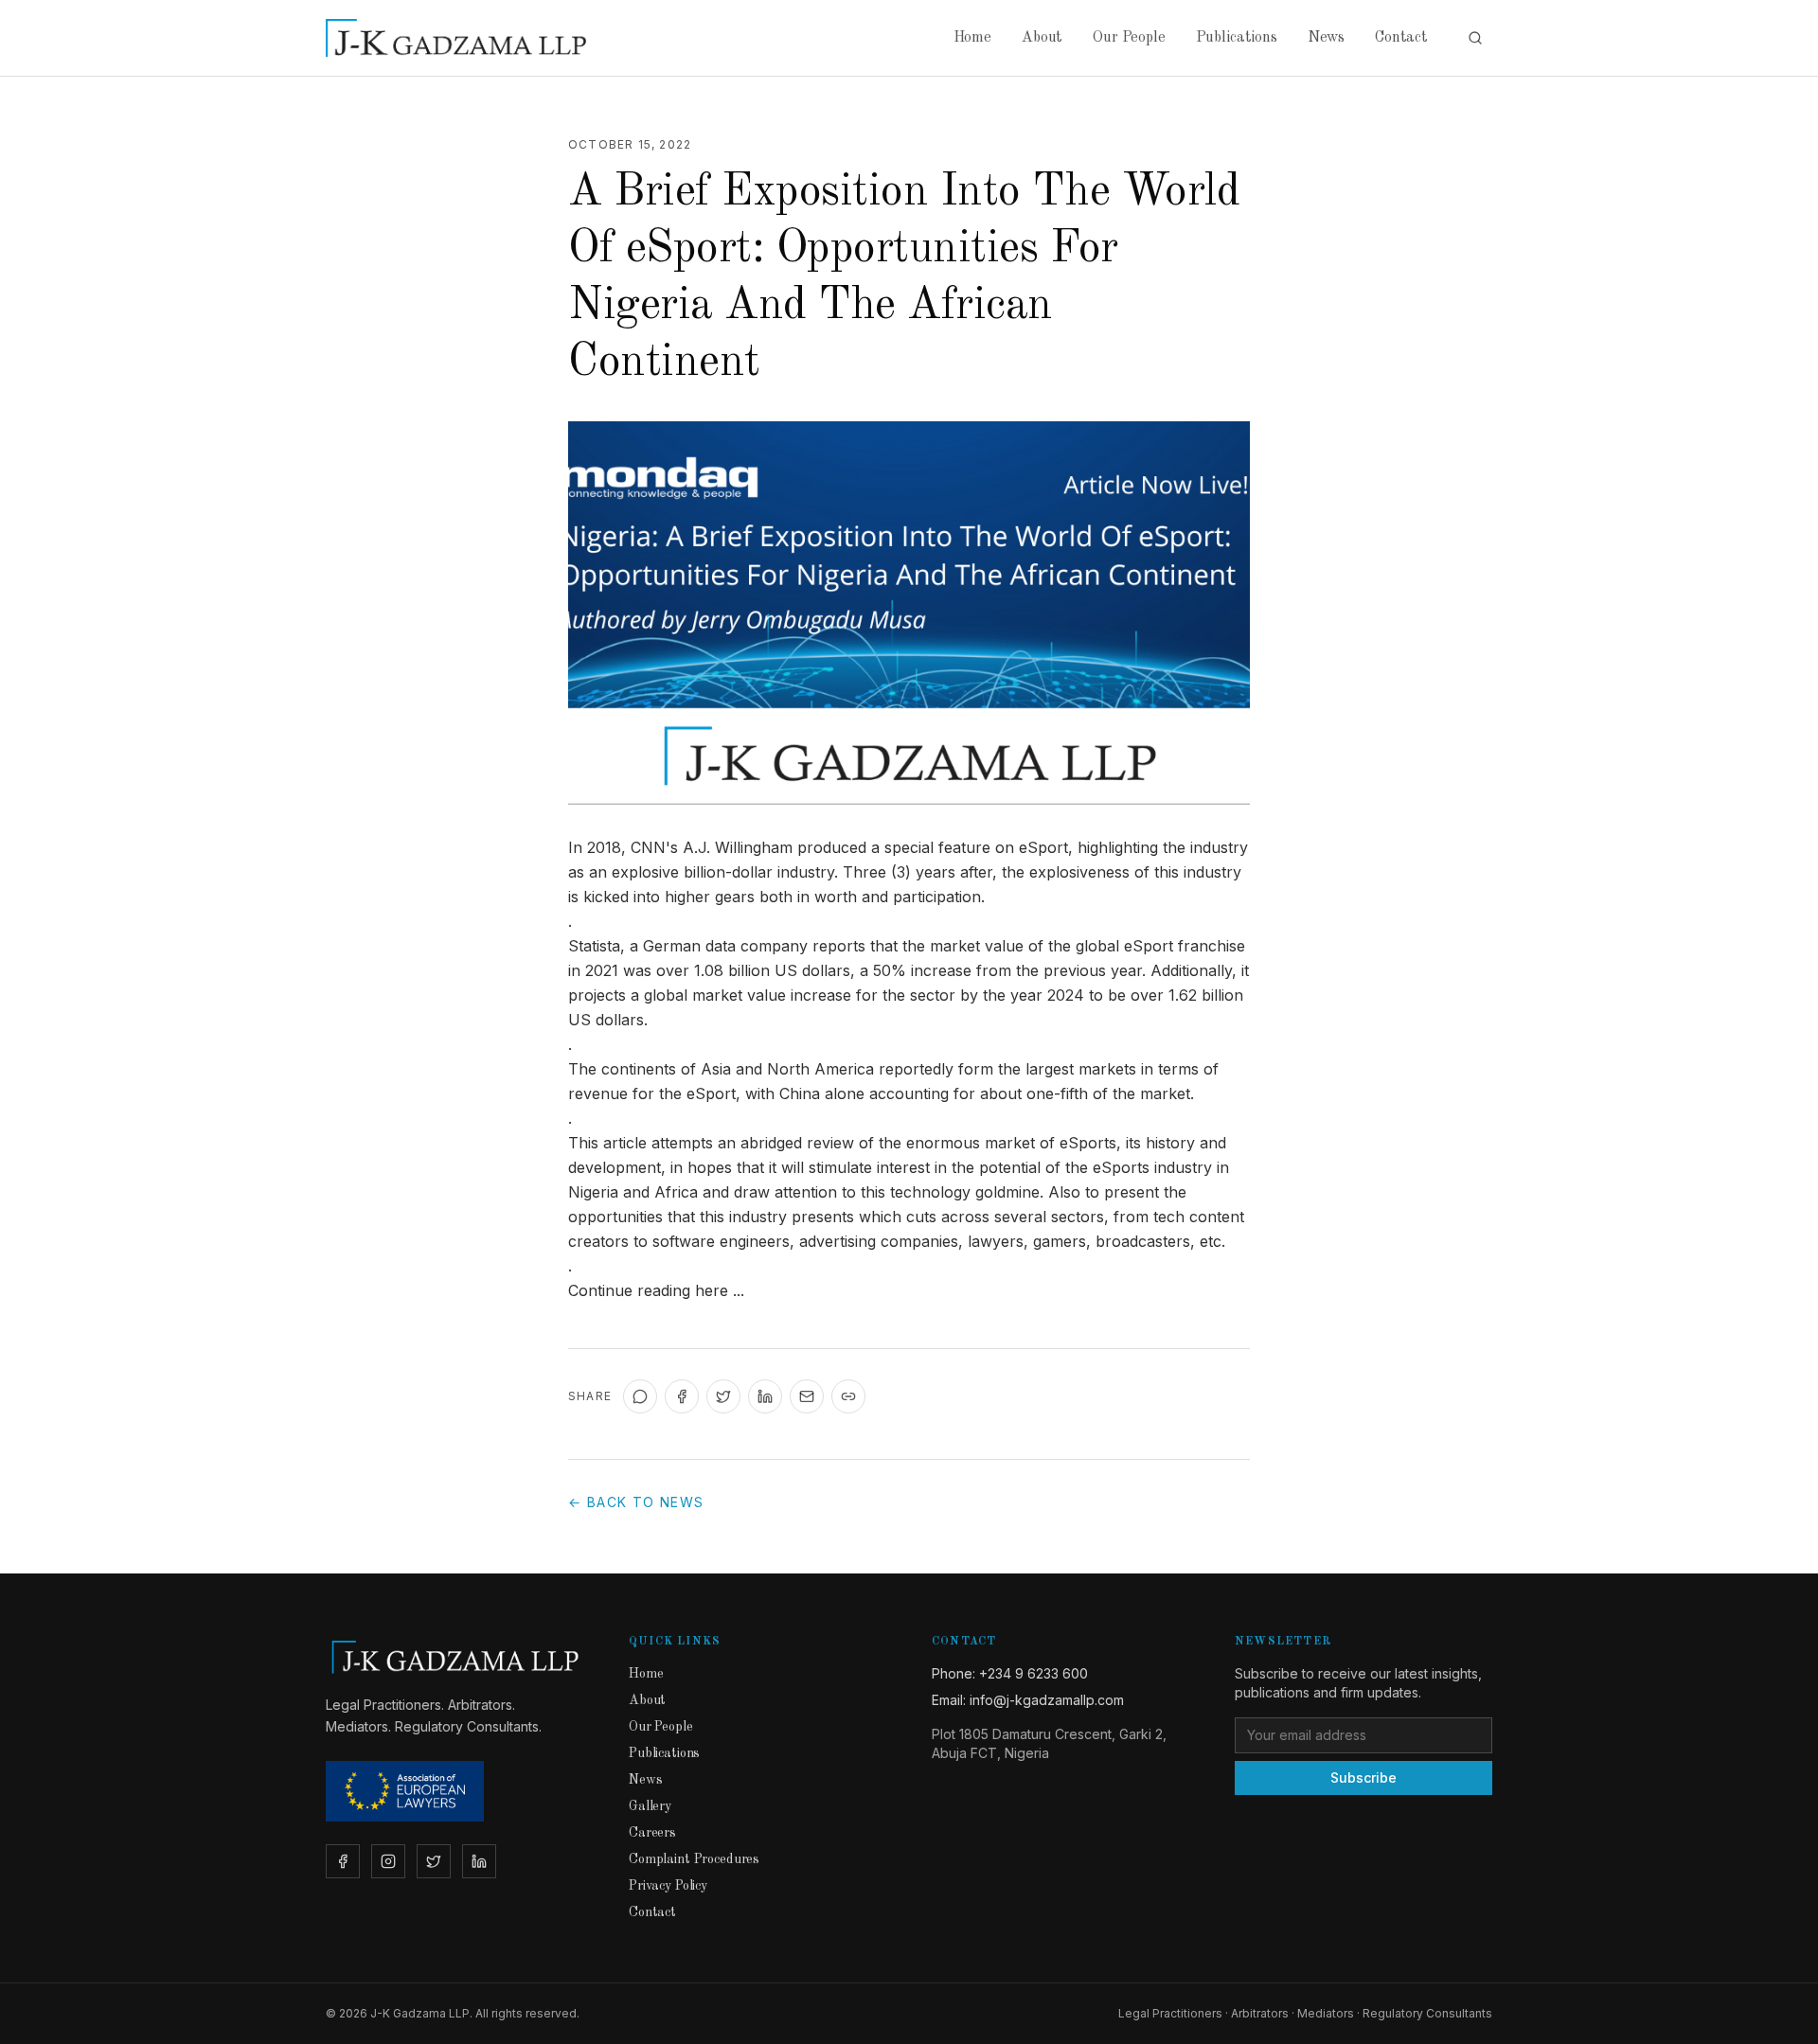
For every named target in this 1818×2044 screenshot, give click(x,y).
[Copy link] (848, 1396)
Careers (652, 1833)
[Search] (1475, 38)
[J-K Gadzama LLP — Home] (456, 38)
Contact (1401, 38)
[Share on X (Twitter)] (723, 1396)
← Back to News (636, 1502)
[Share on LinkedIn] (765, 1396)
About (1042, 38)
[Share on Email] (807, 1396)
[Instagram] (388, 1861)
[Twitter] (434, 1861)
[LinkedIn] (479, 1861)
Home (972, 38)
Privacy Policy (668, 1886)
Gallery (650, 1806)
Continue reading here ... (656, 1290)
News (1326, 38)
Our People (1129, 38)
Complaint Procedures (694, 1859)
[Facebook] (343, 1861)
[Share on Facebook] (682, 1396)
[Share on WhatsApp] (640, 1396)
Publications (1237, 38)
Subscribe (1363, 1777)
